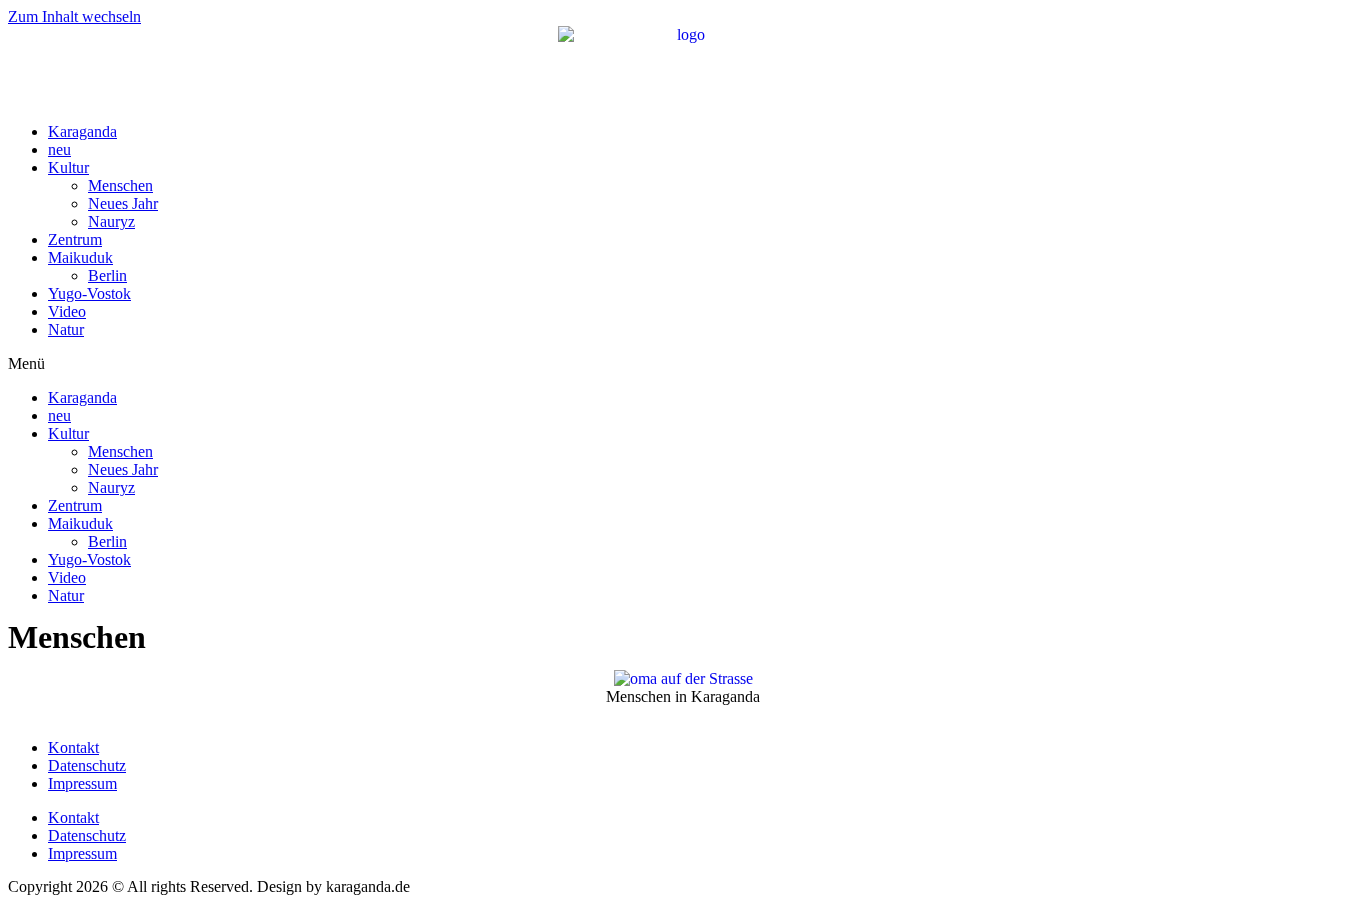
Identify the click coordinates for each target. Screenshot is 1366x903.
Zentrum (75, 239)
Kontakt (73, 747)
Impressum (82, 783)
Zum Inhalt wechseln (74, 16)
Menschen (120, 185)
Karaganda (82, 131)
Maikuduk (80, 257)
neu (59, 149)
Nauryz (111, 221)
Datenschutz (87, 765)
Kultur (68, 167)
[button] (683, 364)
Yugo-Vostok (89, 293)
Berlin (107, 275)
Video (67, 311)
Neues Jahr (123, 203)
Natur (66, 329)
